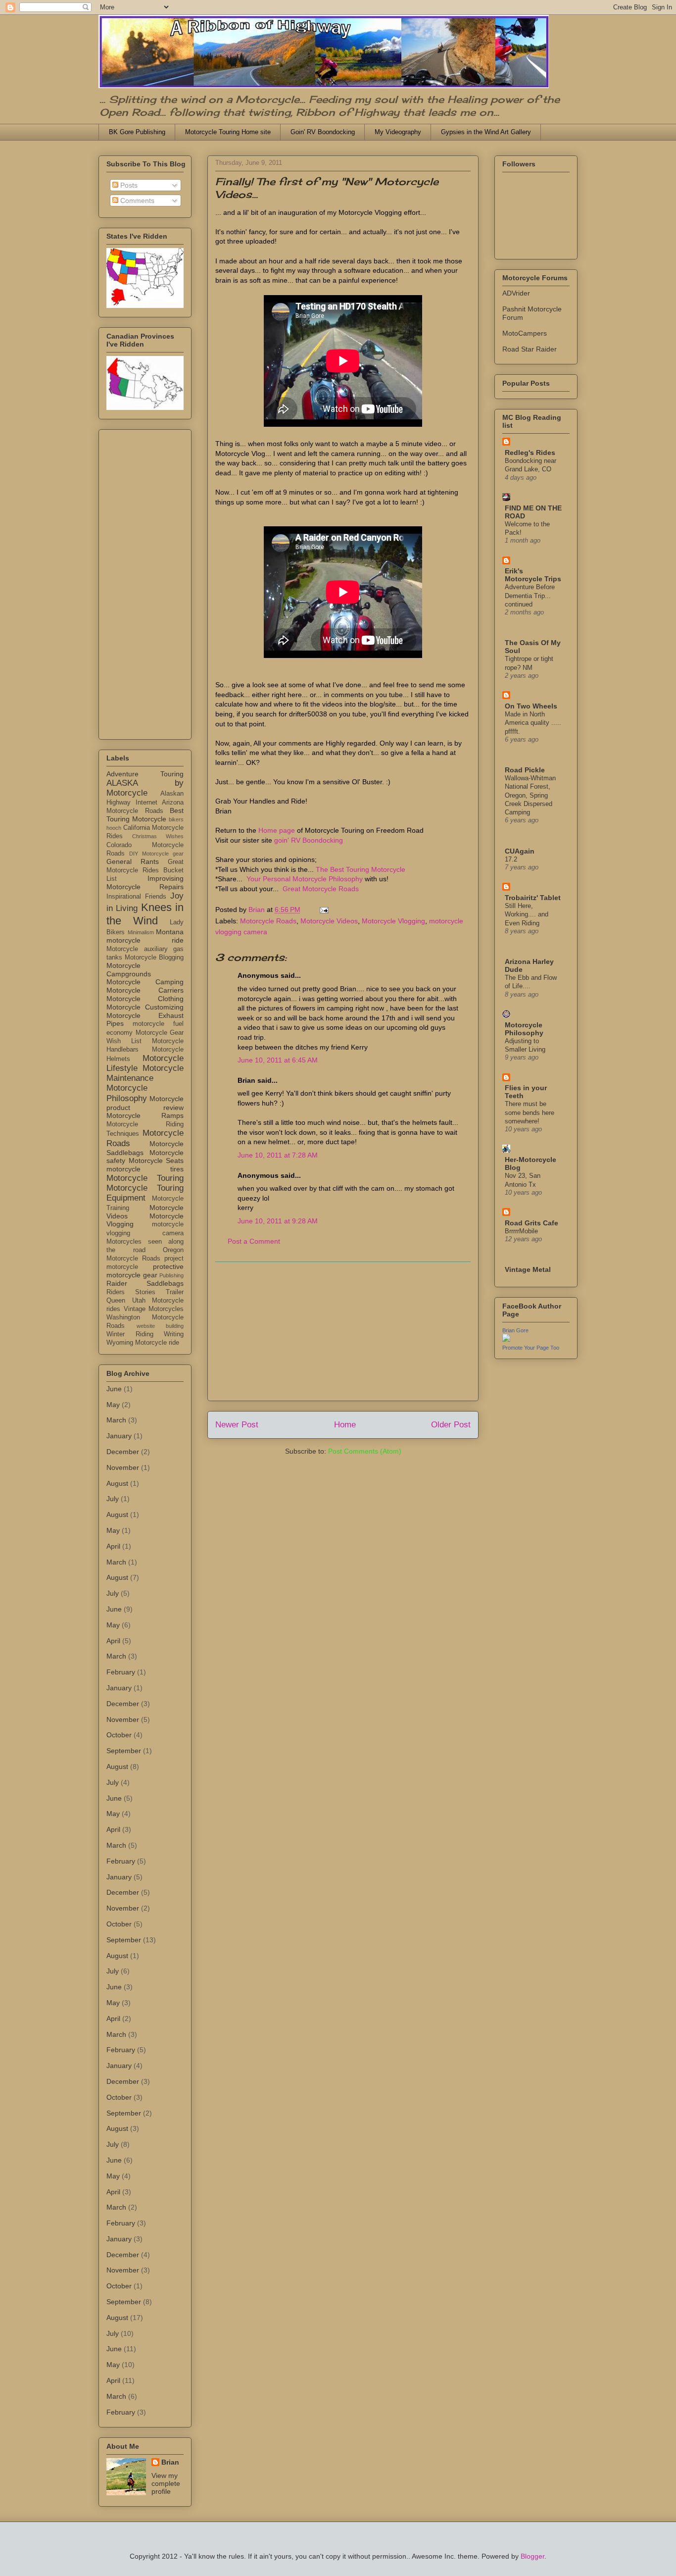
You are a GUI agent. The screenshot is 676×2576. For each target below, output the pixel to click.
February (121, 1672)
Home (345, 1425)
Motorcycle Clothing (145, 999)
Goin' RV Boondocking (323, 132)
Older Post (451, 1425)
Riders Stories (131, 1292)
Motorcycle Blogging (154, 958)
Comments (136, 201)
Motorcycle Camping (145, 982)
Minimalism (141, 932)
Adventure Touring (145, 774)
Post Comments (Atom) (365, 1451)
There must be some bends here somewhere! (530, 1112)
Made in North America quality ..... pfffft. (533, 723)
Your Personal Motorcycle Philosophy (305, 879)
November (123, 1467)
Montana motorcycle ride (145, 936)
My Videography (398, 132)
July (113, 1499)
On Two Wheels (531, 706)
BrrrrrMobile (521, 1231)
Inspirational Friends (136, 897)
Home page (277, 830)
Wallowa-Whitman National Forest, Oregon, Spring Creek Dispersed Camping (530, 795)
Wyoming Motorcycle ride (143, 1343)
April (113, 1546)
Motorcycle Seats (156, 1161)
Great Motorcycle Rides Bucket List (145, 870)
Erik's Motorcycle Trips (533, 575)
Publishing (171, 1275)
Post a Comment (254, 1241)
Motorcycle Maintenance (145, 1073)
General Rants (133, 861)
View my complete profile (166, 2483)
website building (160, 1326)
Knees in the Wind (145, 914)
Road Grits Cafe (531, 1223)
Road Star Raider (530, 349)
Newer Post (237, 1425)
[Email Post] (323, 909)
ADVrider (516, 293)
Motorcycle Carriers (145, 990)
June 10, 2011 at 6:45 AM (278, 1060)
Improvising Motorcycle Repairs (145, 883)
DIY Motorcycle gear (156, 854)
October (119, 1735)
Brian (170, 2462)
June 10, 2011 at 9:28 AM (278, 1221)
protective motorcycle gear (145, 1271)
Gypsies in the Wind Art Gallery (486, 132)
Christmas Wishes (158, 836)
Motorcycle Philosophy (127, 1093)
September (124, 1751)
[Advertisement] (343, 1331)
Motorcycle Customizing (145, 1007)
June (114, 1389)
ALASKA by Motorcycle (145, 788)
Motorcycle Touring (145, 1178)
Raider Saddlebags (145, 1283)
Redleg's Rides (530, 453)
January (119, 1436)
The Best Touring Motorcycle (361, 869)
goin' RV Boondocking (309, 840)
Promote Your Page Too (531, 1348)
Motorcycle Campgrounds (129, 970)
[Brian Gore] (506, 1339)
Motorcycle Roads (268, 921)
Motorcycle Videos (329, 921)
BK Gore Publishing (137, 132)
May (113, 1405)
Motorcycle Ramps (145, 1115)
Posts (128, 185)
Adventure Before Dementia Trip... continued (530, 596)
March (116, 1420)
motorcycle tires (145, 1169)
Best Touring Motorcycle (145, 815)
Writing (174, 1334)
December (123, 1452)
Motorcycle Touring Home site (228, 132)
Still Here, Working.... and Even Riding (527, 914)
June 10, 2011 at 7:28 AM (278, 1155)
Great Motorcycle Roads (321, 889)
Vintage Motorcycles (154, 1309)
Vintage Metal (528, 1269)
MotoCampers (525, 333)
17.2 (511, 859)
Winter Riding (130, 1334)
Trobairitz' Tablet (533, 898)
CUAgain (520, 851)
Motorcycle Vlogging (393, 921)
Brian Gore (515, 1330)
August (117, 1483)
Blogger (532, 2556)
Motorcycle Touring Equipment (145, 1193)
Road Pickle (525, 770)
